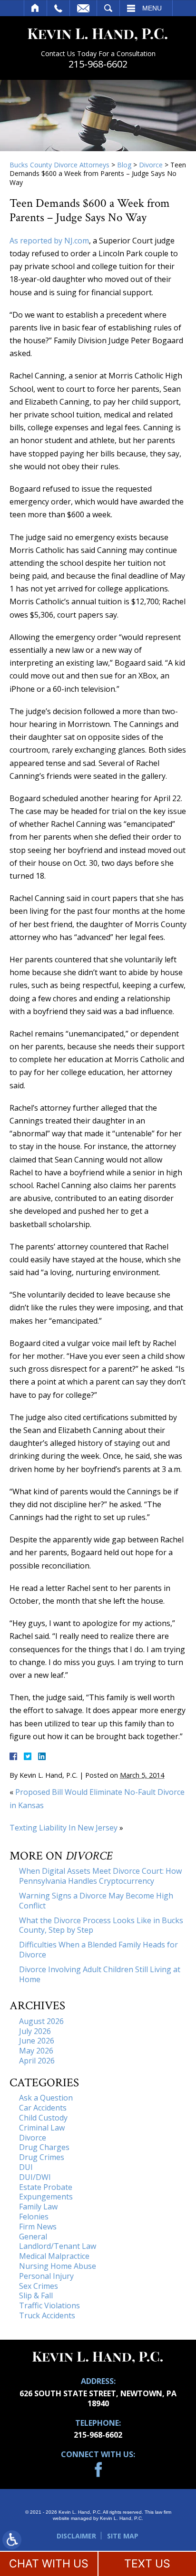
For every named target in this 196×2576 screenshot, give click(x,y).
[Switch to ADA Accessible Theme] (12, 2540)
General (33, 2237)
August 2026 (41, 2021)
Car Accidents (43, 2108)
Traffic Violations (49, 2305)
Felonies (34, 2217)
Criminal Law (42, 2128)
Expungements (46, 2197)
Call (58, 8)
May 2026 (36, 2051)
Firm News (38, 2227)
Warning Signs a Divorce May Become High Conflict (96, 1901)
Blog (124, 165)
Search (108, 8)
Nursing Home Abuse (58, 2266)
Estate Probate (46, 2187)
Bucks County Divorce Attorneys (59, 165)
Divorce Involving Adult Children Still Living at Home (100, 1974)
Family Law (38, 2207)
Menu (152, 8)
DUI (26, 2167)
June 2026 (37, 2041)
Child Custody (43, 2118)
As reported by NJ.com (49, 241)
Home (35, 8)
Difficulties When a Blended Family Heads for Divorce (98, 1950)
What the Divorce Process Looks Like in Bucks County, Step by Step (101, 1925)
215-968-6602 (98, 64)
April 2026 (37, 2061)
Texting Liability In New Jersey (64, 1828)
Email (83, 8)
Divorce (151, 165)
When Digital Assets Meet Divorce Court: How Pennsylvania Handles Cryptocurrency (100, 1876)
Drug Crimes (42, 2157)
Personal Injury (46, 2276)
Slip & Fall (36, 2295)
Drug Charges (44, 2147)
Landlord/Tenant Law (58, 2246)
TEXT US (147, 2564)
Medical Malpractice (54, 2256)
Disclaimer (76, 2536)
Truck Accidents (47, 2315)
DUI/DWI (35, 2177)
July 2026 (35, 2031)
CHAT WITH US (49, 2564)
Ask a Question (46, 2098)
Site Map (123, 2536)
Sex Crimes (39, 2286)
